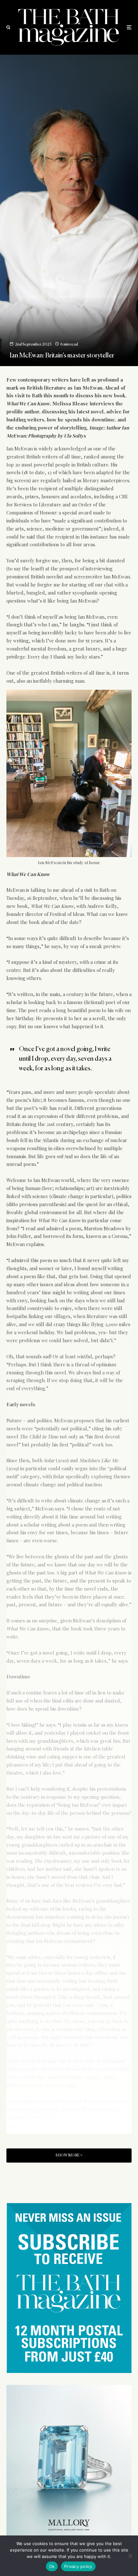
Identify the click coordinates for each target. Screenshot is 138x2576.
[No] (130, 2556)
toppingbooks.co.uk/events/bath (43, 2125)
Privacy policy (78, 2566)
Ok (52, 2566)
